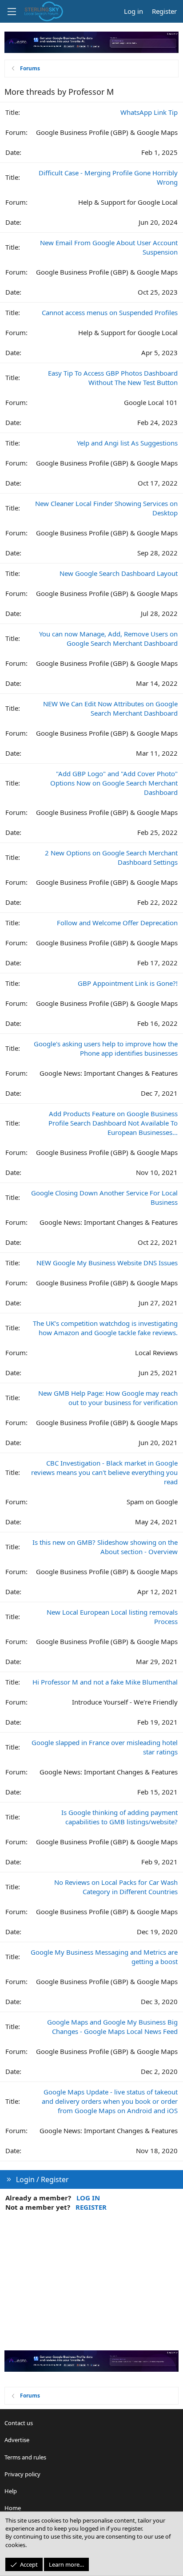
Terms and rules (25, 2457)
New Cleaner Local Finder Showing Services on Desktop (106, 508)
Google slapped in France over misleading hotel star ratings (105, 1747)
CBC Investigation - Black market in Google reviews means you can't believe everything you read (104, 1472)
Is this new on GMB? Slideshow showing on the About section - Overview (105, 1547)
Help (11, 2491)
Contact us (19, 2423)
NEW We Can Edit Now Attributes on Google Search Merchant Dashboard (110, 708)
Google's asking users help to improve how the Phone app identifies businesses (106, 1048)
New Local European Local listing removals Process (112, 1617)
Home (13, 2508)
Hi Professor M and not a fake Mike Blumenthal (105, 1682)
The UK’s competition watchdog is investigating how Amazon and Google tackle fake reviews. (105, 1328)
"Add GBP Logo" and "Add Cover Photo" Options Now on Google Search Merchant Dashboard (114, 783)
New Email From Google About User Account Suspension (109, 247)
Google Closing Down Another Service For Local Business (104, 1197)
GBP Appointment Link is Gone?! (128, 983)
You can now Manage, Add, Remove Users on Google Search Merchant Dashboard (108, 638)
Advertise (17, 2440)
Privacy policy (22, 2474)
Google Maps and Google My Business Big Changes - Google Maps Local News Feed (112, 2027)
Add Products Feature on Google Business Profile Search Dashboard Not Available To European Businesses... (113, 1123)
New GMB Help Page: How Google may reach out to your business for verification (108, 1398)
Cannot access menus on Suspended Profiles (110, 312)
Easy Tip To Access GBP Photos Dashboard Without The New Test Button (113, 378)
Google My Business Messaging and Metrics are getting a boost (104, 1957)
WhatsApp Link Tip (149, 112)
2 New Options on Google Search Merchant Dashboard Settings (111, 857)
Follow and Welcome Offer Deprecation (117, 923)
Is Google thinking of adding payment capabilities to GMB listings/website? (119, 1817)
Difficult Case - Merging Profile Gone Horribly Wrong (108, 177)
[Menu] (12, 12)
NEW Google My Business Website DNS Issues (107, 1263)
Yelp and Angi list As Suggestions (127, 443)
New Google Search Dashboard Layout (119, 573)
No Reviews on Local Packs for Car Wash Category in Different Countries (116, 1887)
